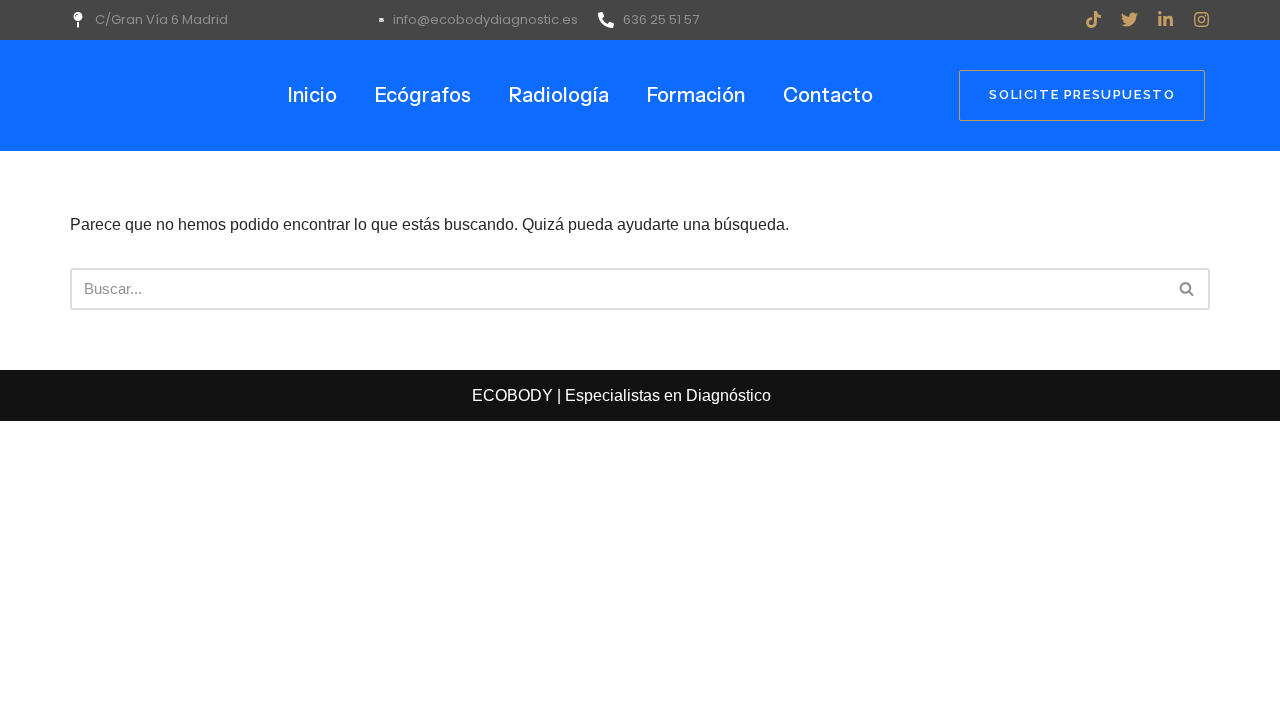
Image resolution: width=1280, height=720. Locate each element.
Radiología (559, 95)
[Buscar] (1187, 289)
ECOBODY (514, 395)
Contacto (828, 95)
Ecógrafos (423, 95)
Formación (696, 95)
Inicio (312, 95)
